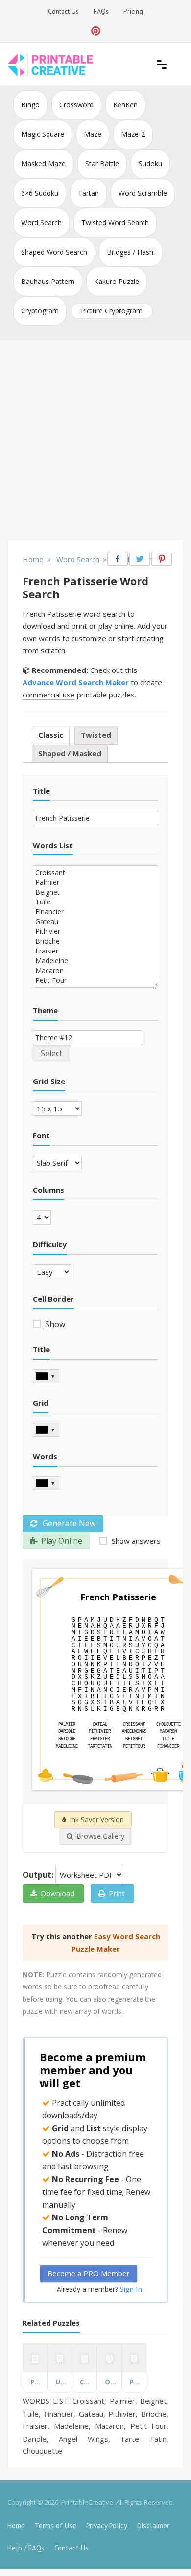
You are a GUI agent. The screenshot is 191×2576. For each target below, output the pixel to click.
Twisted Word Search (115, 222)
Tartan (88, 193)
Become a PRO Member (89, 2273)
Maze (93, 134)
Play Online (62, 1541)
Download (58, 1893)
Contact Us (63, 11)
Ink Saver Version (97, 1819)
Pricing (133, 11)
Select (51, 1053)
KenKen (125, 105)
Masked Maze (43, 164)
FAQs (101, 11)
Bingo (30, 105)
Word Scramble (143, 193)
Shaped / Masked (70, 753)
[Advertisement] (95, 441)
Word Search (41, 222)
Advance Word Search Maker (76, 682)
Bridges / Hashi (131, 252)
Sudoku (150, 164)
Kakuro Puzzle (117, 281)
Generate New (68, 1523)
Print (117, 1893)
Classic (51, 735)
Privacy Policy (107, 2526)
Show (54, 1324)
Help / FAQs (26, 2548)
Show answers (135, 1541)
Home (16, 2526)
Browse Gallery (100, 1836)
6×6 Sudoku (40, 193)
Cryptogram (40, 311)
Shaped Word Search (54, 252)
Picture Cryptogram (112, 311)
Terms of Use (56, 2526)
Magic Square (43, 134)
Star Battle (102, 164)
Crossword (76, 105)
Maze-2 (133, 134)
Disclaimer (153, 2526)
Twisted (96, 735)
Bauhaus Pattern (48, 281)
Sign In (131, 2289)
